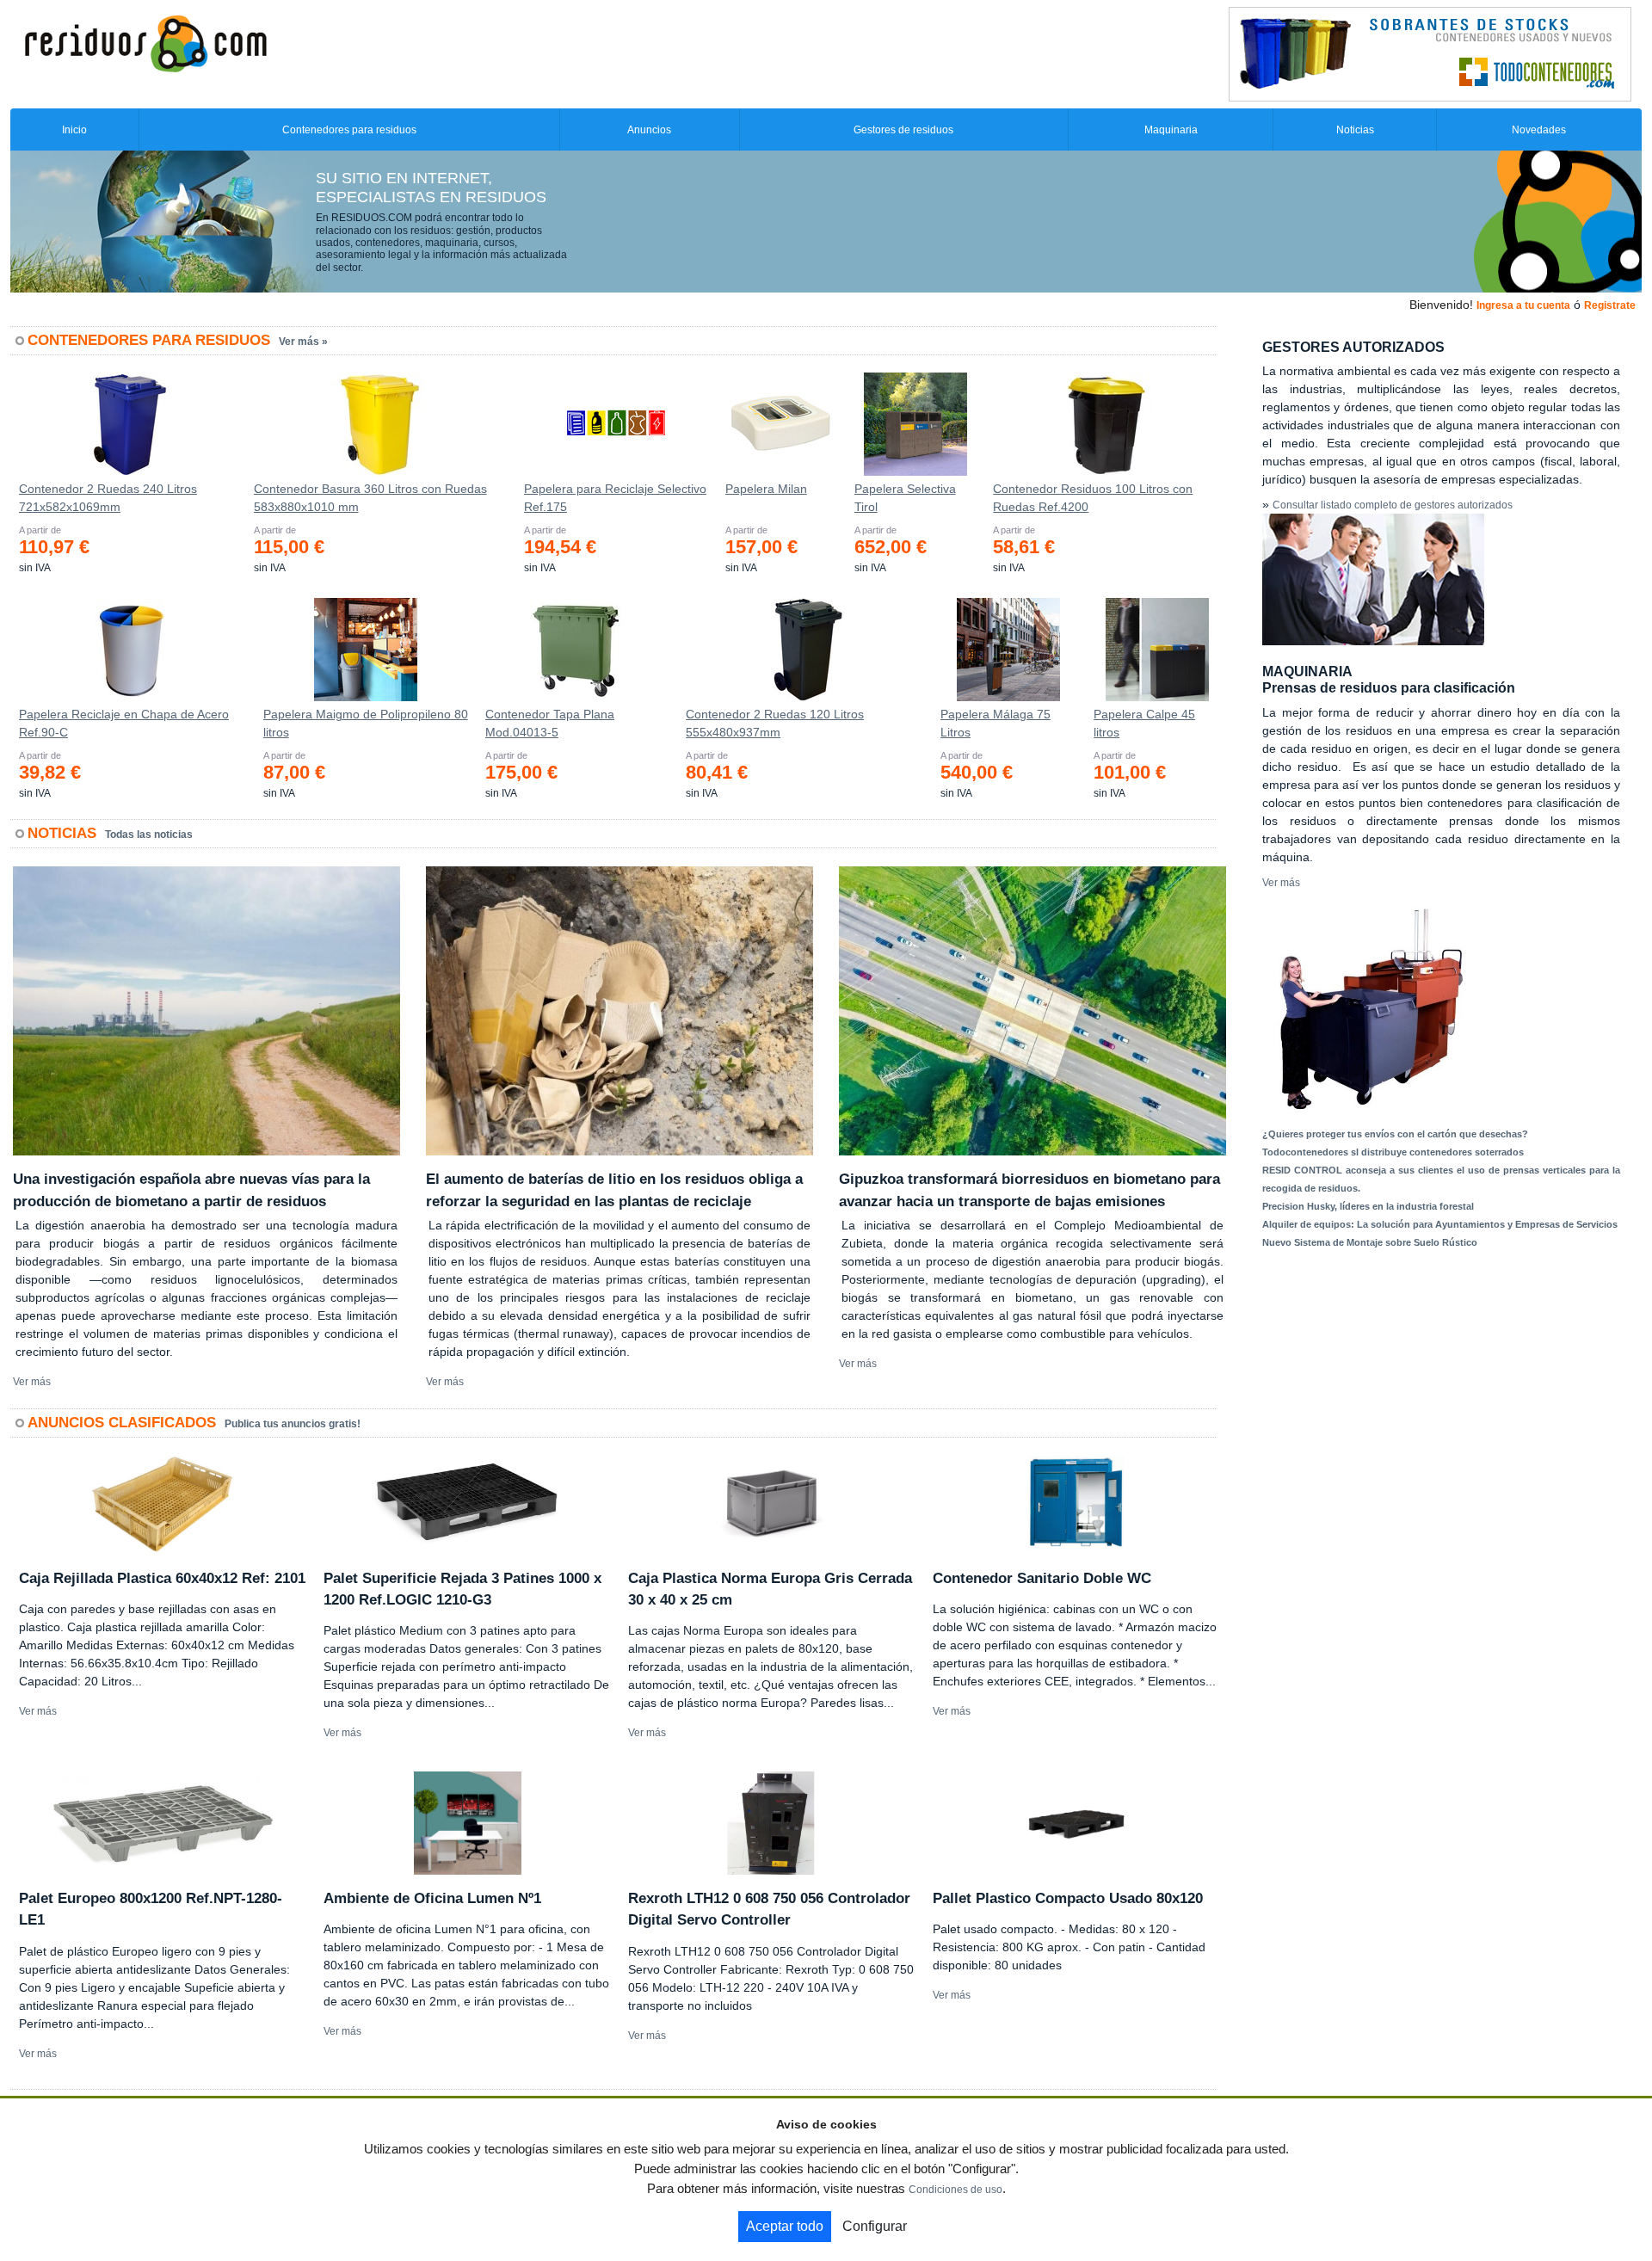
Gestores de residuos (903, 130)
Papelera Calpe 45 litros (1144, 723)
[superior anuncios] (1430, 53)
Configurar (875, 2226)
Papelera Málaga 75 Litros (996, 723)
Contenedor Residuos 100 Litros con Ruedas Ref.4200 (1093, 498)
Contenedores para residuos (349, 130)
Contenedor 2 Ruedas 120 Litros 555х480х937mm (775, 723)
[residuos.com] (145, 42)
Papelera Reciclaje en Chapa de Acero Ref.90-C (124, 723)
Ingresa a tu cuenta (1523, 305)
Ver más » (303, 342)
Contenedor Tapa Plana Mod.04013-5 (550, 723)
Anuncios (649, 130)
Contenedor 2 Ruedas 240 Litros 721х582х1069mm (108, 498)
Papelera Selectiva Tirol (905, 498)
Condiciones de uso (955, 2190)
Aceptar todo (785, 2226)
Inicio (74, 130)
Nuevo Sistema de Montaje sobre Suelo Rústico (1370, 1242)
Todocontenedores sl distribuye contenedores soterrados (1393, 1152)
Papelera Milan (766, 489)
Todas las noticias (149, 835)
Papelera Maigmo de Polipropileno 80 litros (366, 723)
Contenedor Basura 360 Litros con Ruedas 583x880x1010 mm (370, 498)
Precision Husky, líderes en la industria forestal (1368, 1206)
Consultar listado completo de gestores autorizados (1393, 505)
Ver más (32, 1382)
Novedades (1539, 130)
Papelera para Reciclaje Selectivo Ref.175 (615, 498)
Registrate (1610, 305)
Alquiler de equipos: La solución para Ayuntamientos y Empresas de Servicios (1440, 1224)
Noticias (1355, 130)
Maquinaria (1171, 130)
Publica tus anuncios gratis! (293, 1424)
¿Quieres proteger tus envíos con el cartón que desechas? (1395, 1134)
